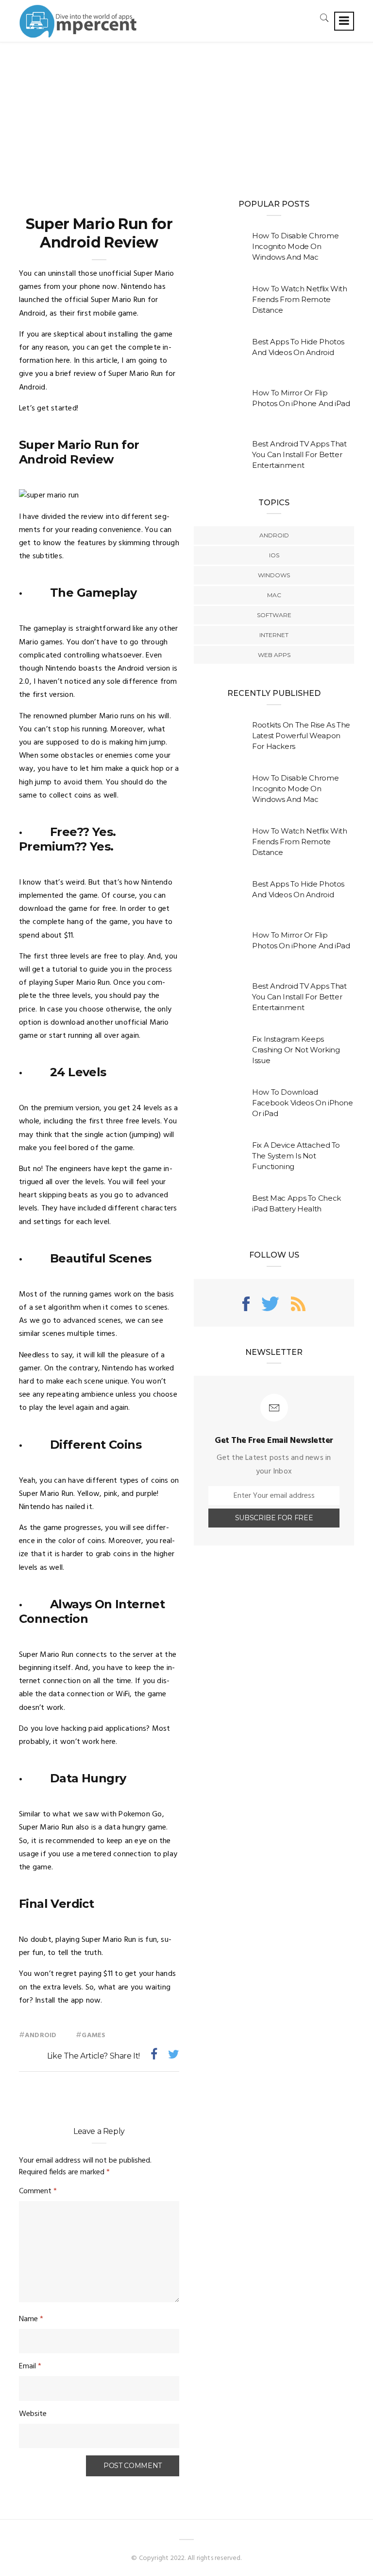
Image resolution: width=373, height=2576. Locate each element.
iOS (274, 555)
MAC (274, 595)
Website (33, 2414)
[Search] (324, 18)
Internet (274, 635)
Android (41, 2035)
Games (93, 2035)
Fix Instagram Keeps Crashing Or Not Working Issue (296, 1050)
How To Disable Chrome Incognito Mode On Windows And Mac (295, 246)
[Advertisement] (186, 115)
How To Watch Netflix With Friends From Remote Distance (300, 299)
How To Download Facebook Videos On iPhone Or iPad (303, 1103)
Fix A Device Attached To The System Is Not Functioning (296, 1156)
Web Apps (274, 655)
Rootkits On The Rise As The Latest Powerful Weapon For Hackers (301, 736)
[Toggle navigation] (344, 21)
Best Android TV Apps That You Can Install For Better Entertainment (299, 454)
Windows (274, 575)
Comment (38, 2191)
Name (31, 2319)
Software (274, 615)
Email (30, 2366)
